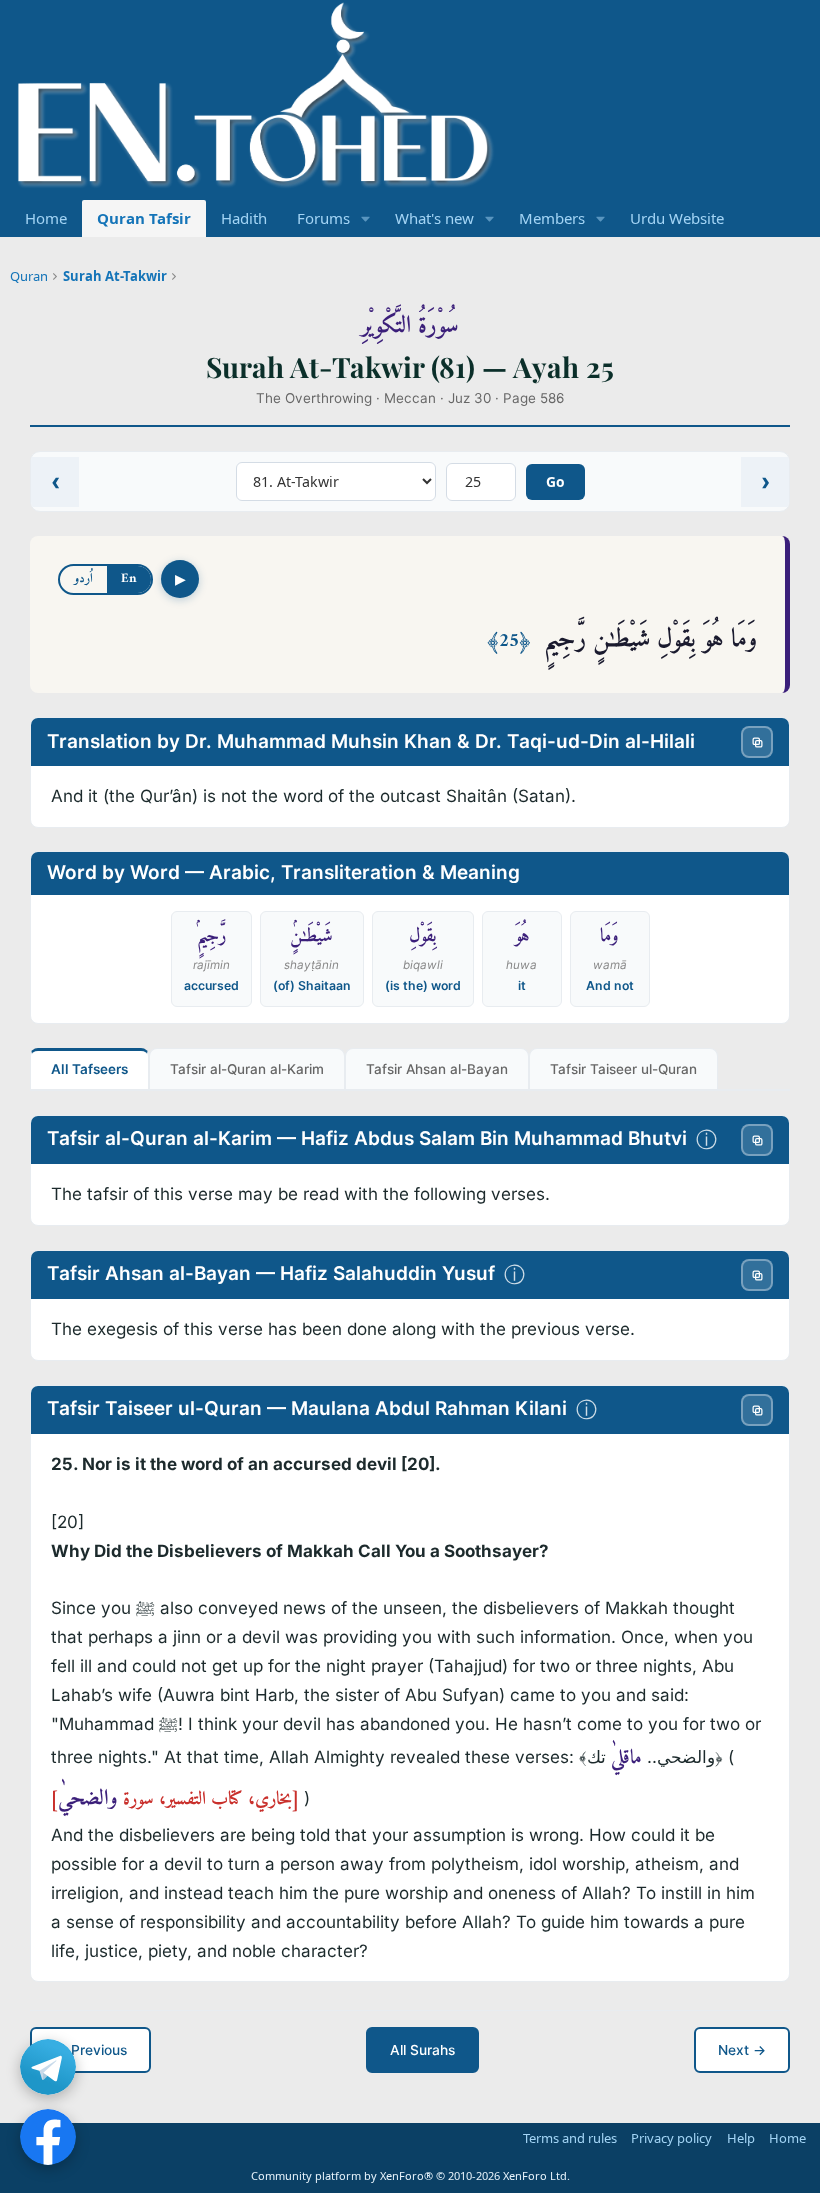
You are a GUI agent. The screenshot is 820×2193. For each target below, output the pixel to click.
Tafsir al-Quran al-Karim (247, 1069)
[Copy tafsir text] (757, 1140)
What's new (434, 218)
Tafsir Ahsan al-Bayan (437, 1069)
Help (741, 2138)
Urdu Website (677, 218)
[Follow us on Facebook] (48, 2137)
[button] (366, 218)
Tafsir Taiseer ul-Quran (623, 1069)
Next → (742, 2050)
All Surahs (422, 2050)
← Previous (90, 2050)
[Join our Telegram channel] (48, 2067)
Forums (323, 218)
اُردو (83, 578)
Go (555, 481)
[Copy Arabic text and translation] (757, 742)
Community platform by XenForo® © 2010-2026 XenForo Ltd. (410, 2175)
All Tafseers (89, 1069)
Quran (29, 276)
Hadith (244, 218)
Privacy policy (671, 2138)
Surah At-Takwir (115, 276)
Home (46, 218)
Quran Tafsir (144, 218)
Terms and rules (570, 2138)
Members (552, 218)
